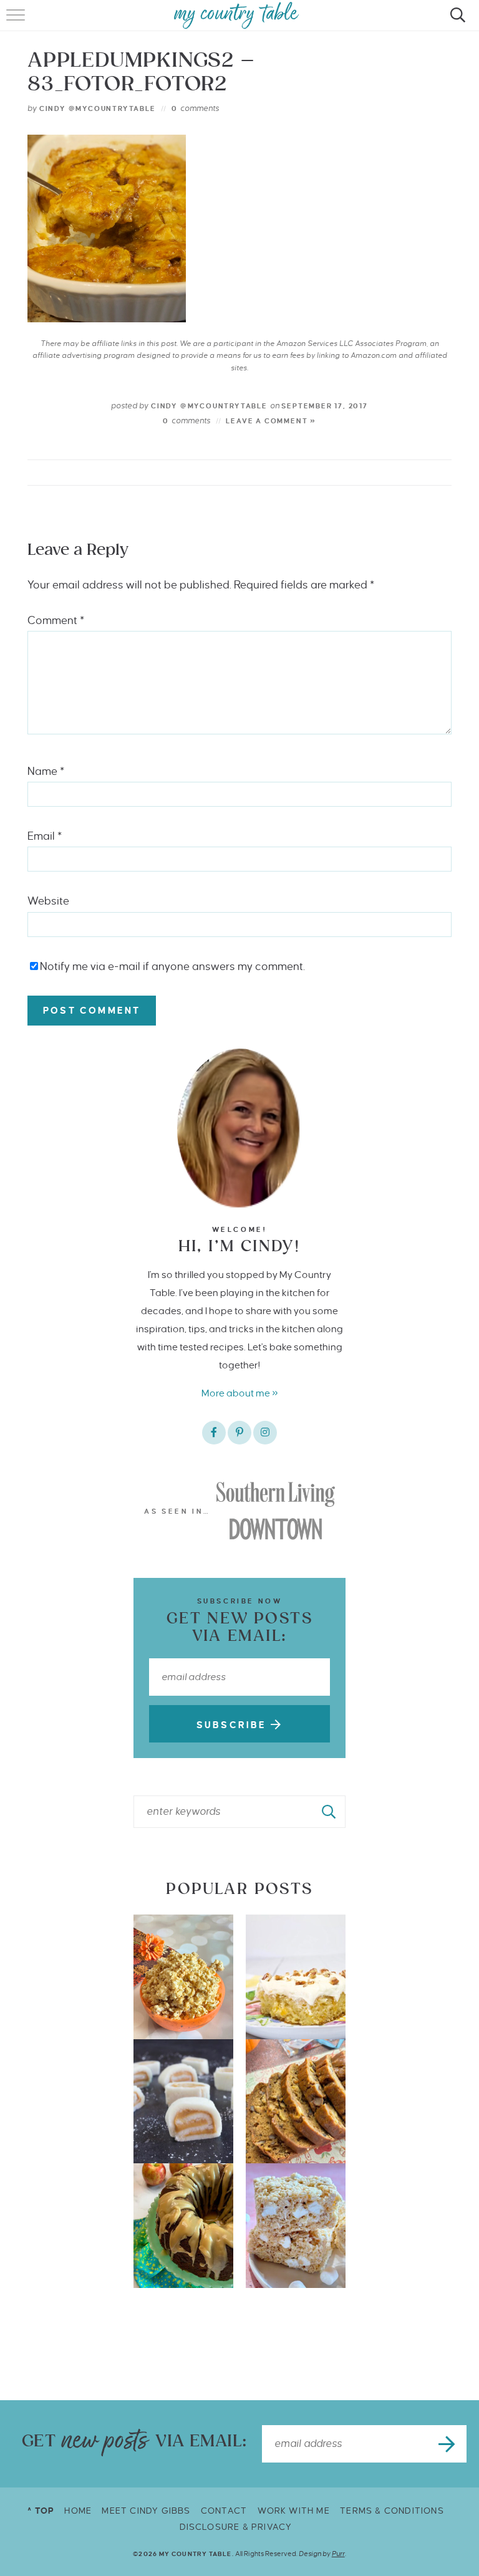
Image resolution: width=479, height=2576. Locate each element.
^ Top (41, 2511)
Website (48, 901)
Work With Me (294, 2511)
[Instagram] (265, 1433)
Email (45, 836)
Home (78, 2511)
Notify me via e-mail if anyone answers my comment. (172, 967)
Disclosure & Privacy (236, 2527)
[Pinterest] (239, 1433)
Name (46, 771)
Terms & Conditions (392, 2511)
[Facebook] (214, 1433)
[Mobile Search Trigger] (456, 22)
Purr (338, 2554)
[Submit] (329, 1812)
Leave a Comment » (271, 421)
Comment (56, 621)
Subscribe (234, 1725)
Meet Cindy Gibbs (146, 2511)
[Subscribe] (448, 2444)
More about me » (240, 1393)
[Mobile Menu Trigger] (17, 22)
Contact (224, 2511)
